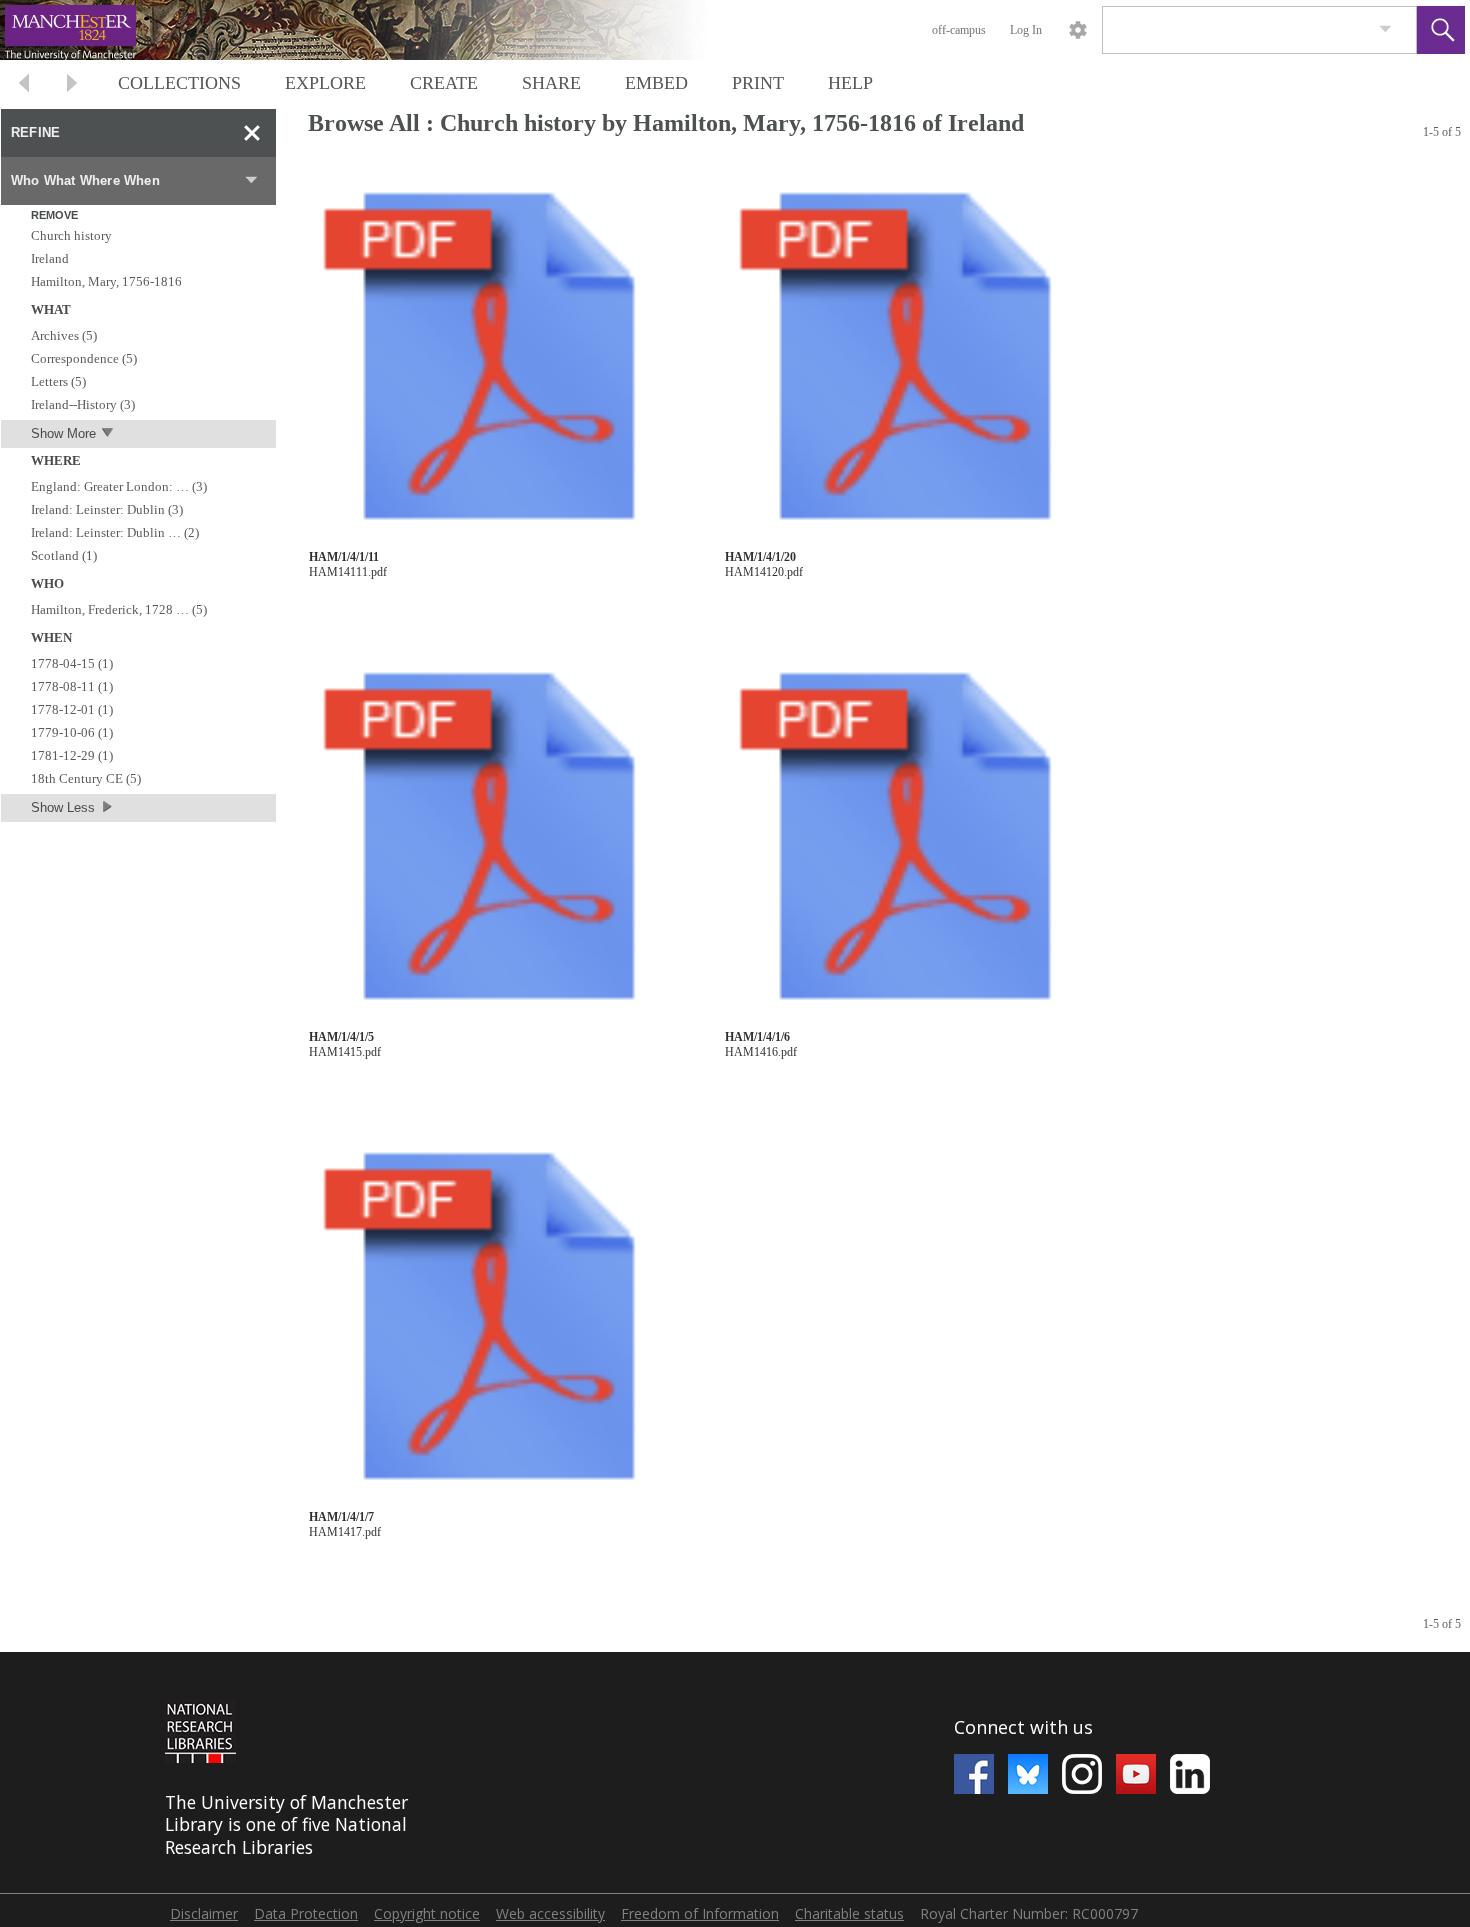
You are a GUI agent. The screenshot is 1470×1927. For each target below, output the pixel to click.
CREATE (444, 83)
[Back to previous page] (24, 85)
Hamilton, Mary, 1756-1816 (106, 281)
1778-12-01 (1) (72, 709)
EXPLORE (325, 83)
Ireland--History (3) (83, 404)
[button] (1441, 30)
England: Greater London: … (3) (119, 486)
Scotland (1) (64, 555)
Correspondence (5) (84, 358)
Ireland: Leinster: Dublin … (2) (115, 532)
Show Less (63, 807)
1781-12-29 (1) (72, 755)
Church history (71, 235)
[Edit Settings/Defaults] (1078, 30)
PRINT (758, 83)
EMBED (656, 83)
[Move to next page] (72, 85)
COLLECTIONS (179, 83)
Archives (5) (64, 335)
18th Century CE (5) (86, 778)
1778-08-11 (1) (72, 686)
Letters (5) (58, 381)
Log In (1026, 30)
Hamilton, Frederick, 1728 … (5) (119, 609)
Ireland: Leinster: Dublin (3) (107, 509)
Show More (63, 433)
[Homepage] (377, 30)
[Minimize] (252, 133)
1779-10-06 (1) (72, 732)
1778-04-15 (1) (72, 663)
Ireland (50, 258)
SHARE (551, 83)
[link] (1385, 29)
